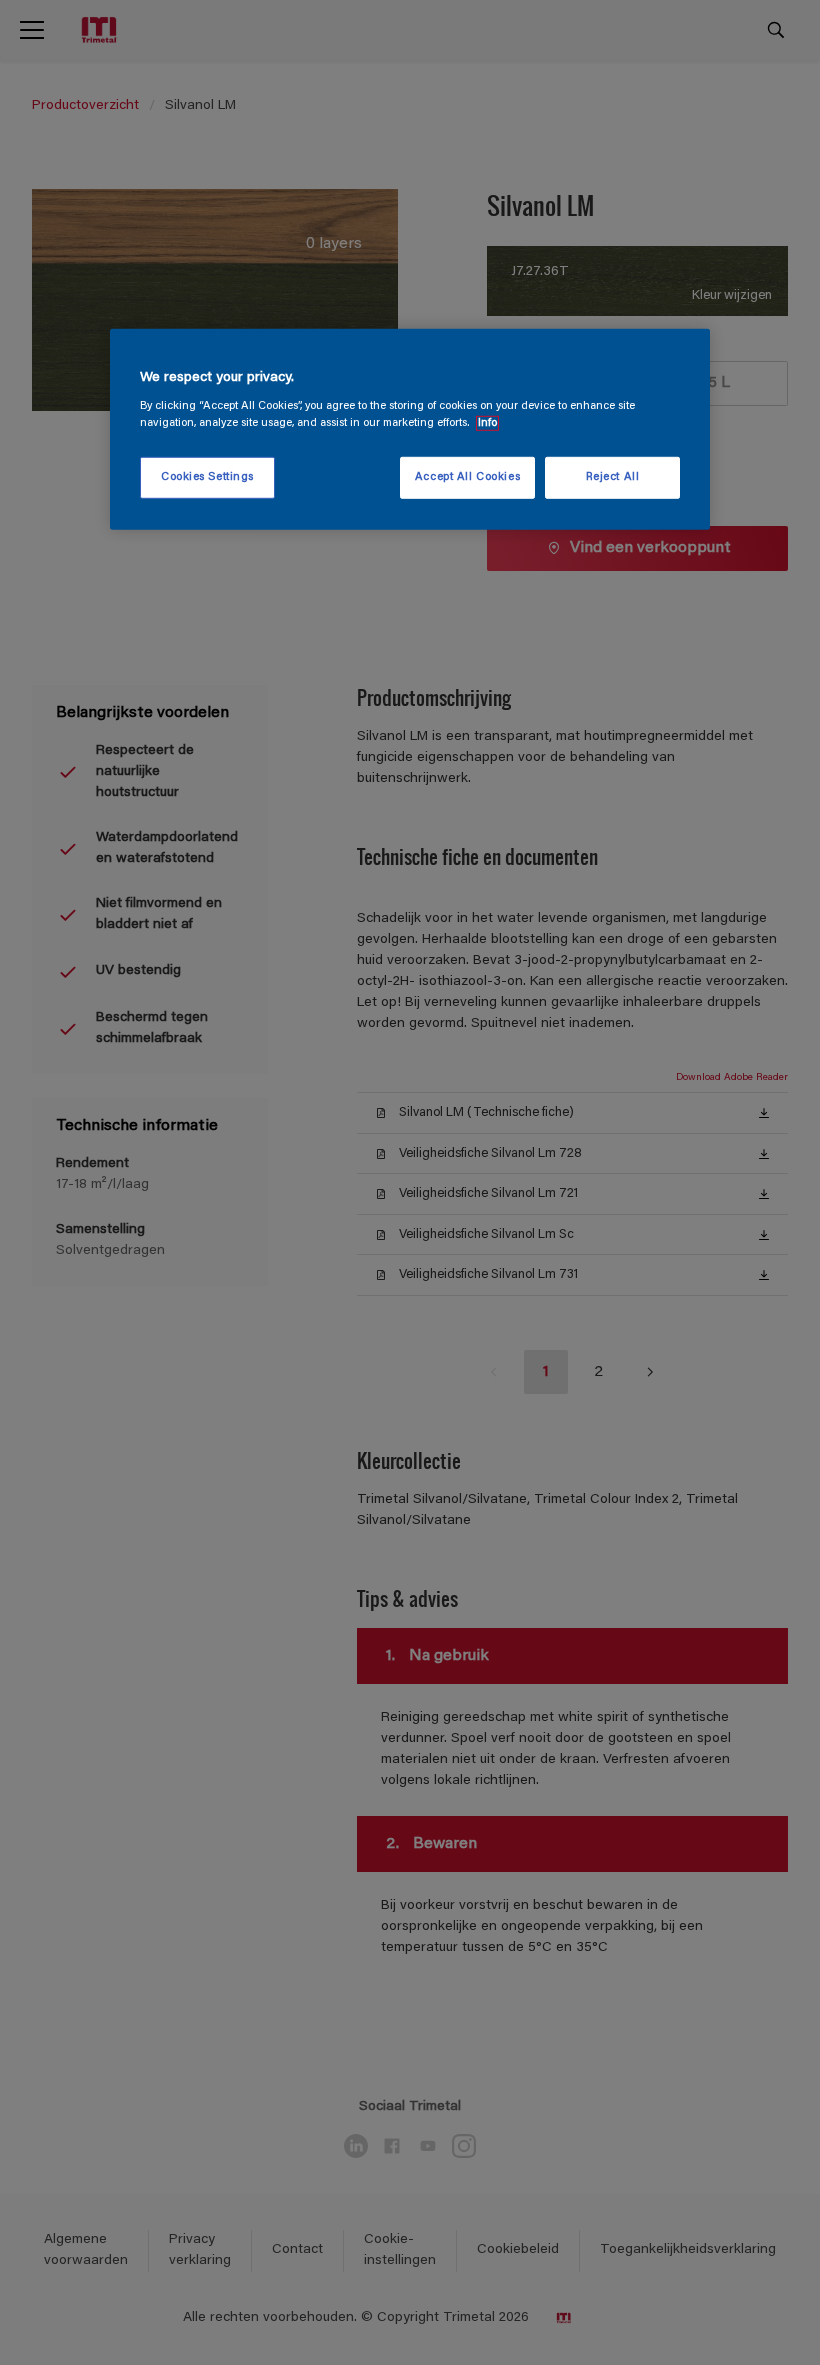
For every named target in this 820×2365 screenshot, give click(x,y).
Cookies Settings (207, 477)
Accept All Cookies (467, 477)
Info (487, 423)
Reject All (613, 477)
